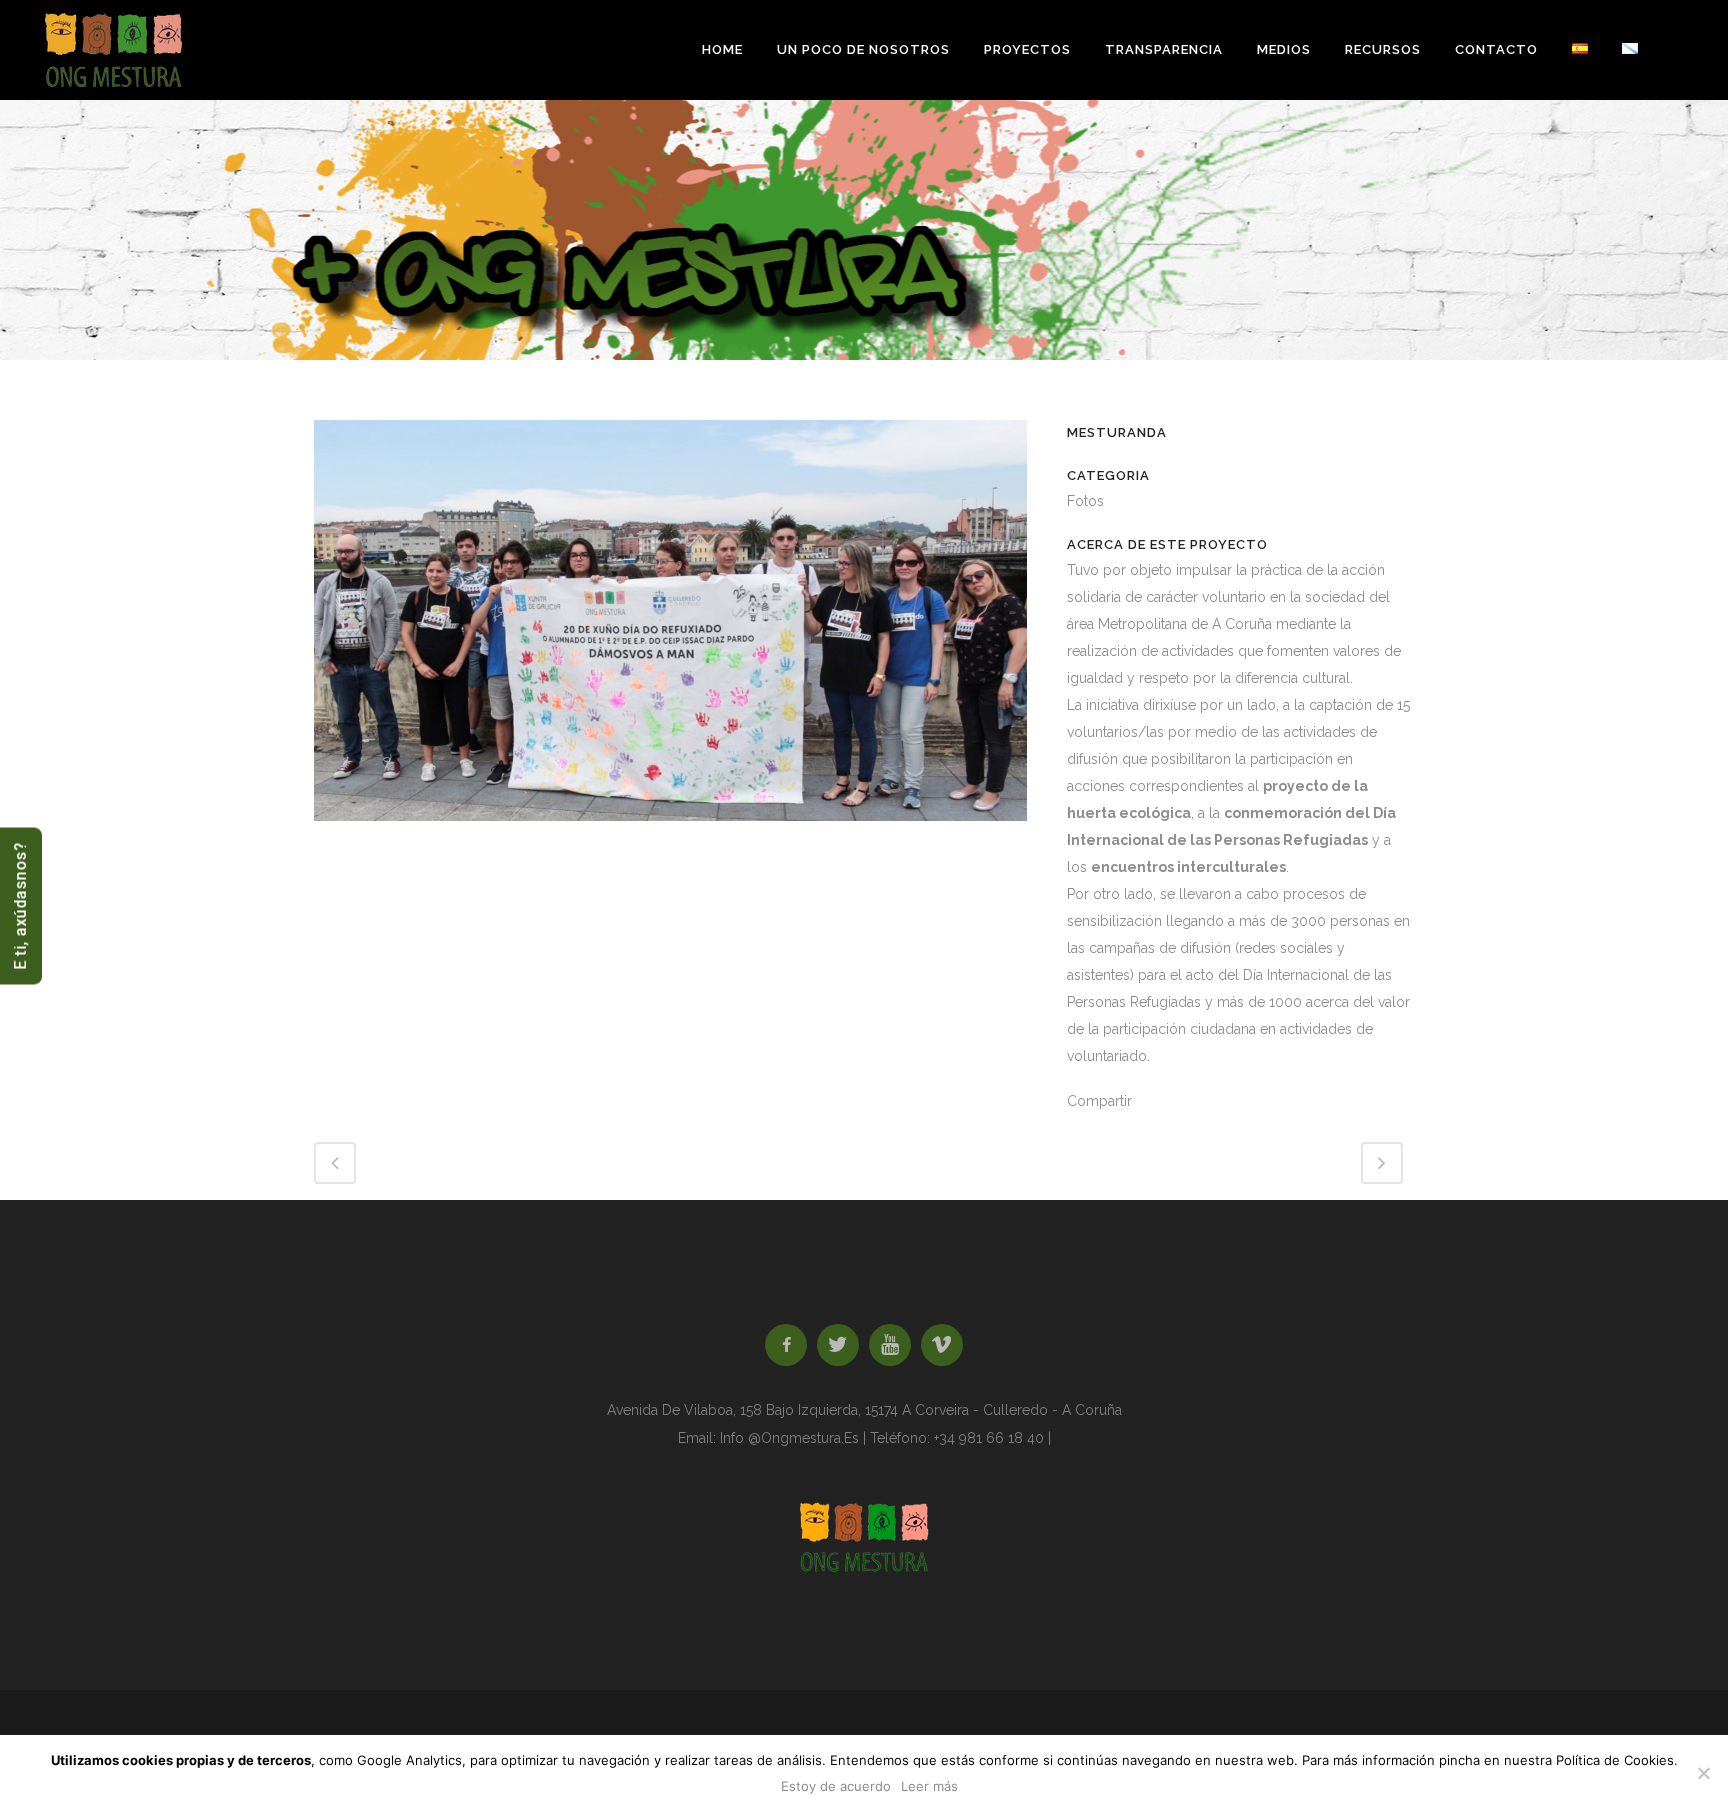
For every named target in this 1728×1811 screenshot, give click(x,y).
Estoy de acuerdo (836, 1786)
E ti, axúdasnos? (20, 905)
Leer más (929, 1786)
